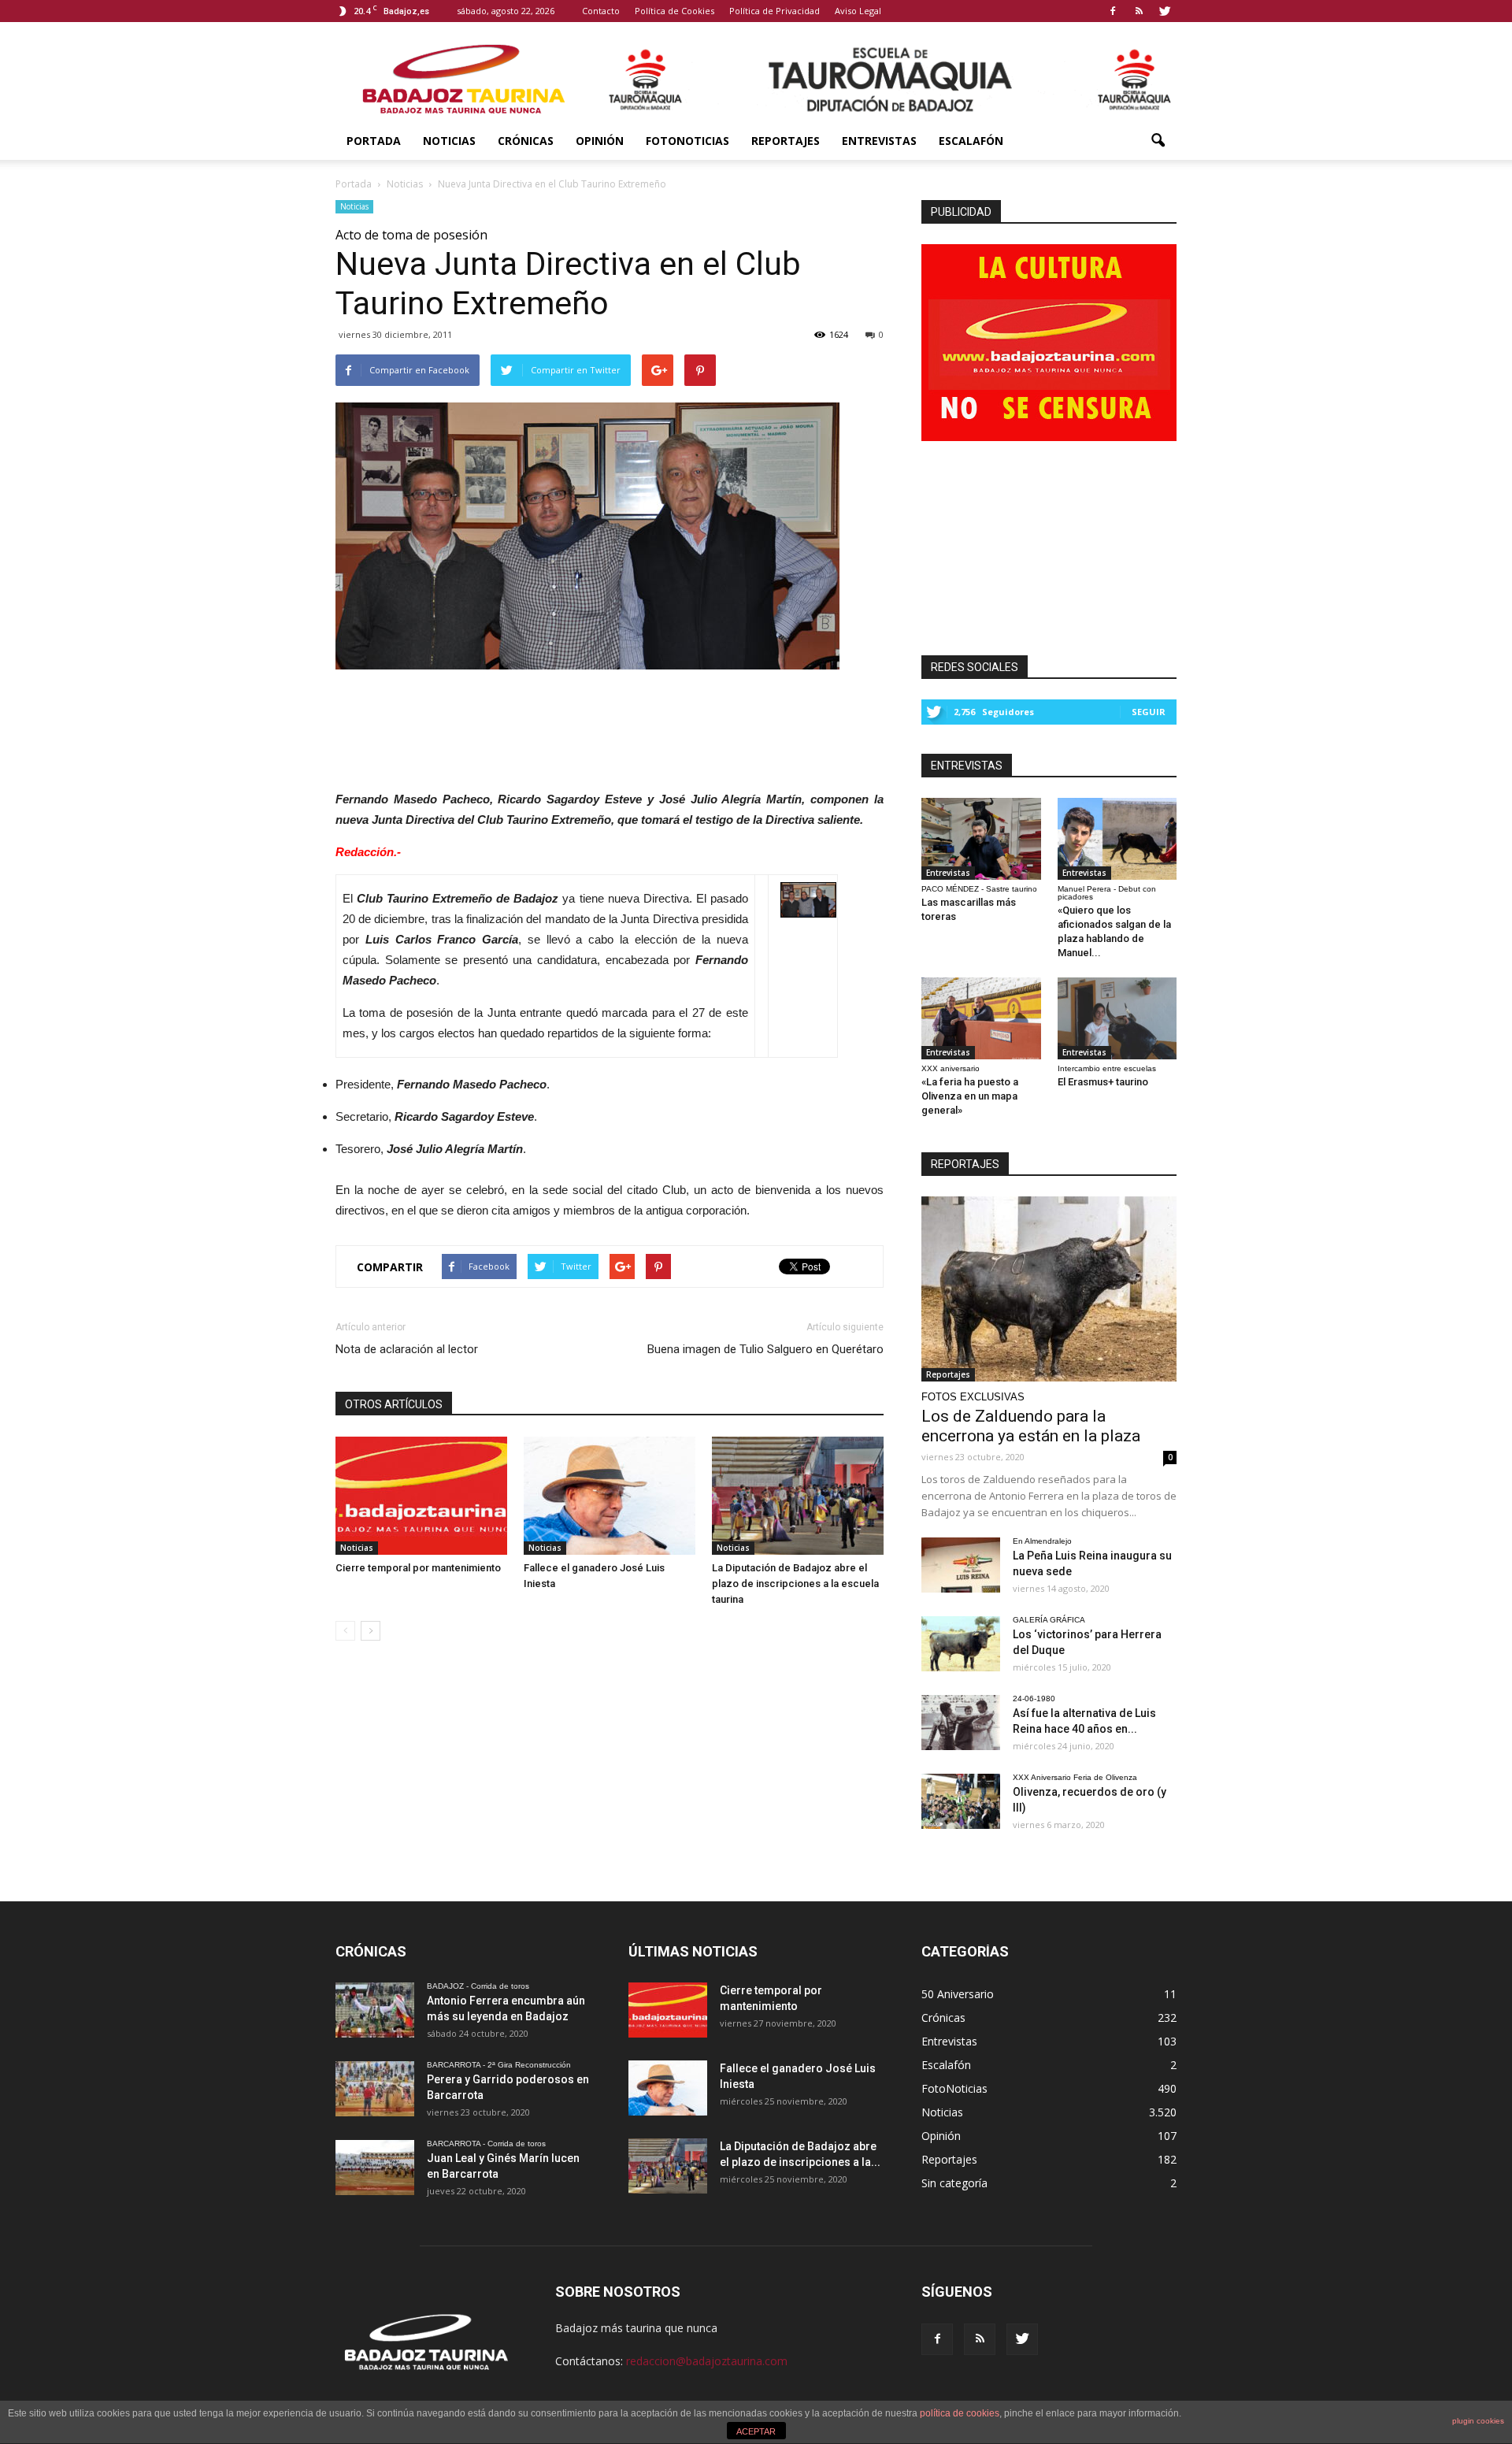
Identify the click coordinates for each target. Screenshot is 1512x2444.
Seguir (1149, 712)
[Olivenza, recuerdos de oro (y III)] (961, 1801)
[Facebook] (1113, 11)
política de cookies (960, 2413)
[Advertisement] (610, 725)
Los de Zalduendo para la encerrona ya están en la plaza (1031, 1426)
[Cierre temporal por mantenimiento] (421, 1496)
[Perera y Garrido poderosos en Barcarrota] (375, 2089)
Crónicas (526, 141)
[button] (1158, 141)
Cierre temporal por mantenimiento (418, 1568)
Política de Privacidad (775, 11)
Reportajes (786, 141)
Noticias (449, 141)
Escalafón (971, 141)
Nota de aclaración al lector (407, 1349)
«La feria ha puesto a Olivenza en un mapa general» (970, 1096)
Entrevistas (879, 141)
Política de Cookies (674, 11)
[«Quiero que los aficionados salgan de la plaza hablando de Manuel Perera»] (1117, 839)
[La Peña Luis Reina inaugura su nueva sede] (961, 1565)
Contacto (601, 11)
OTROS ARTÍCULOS (394, 1404)
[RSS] (1139, 11)
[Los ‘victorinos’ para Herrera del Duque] (961, 1644)
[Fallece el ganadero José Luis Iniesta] (610, 1496)
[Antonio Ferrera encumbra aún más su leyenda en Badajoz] (375, 2010)
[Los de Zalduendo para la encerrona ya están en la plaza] (1049, 1289)
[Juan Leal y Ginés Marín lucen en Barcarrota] (375, 2168)
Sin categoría (954, 2183)
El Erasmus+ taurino (1103, 1082)
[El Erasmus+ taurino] (1117, 1018)
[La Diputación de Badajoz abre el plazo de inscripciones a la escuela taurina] (798, 1496)
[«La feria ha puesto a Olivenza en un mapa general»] (981, 1018)
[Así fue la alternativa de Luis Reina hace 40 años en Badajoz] (961, 1723)
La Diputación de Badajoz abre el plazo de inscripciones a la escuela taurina (795, 1584)
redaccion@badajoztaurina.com (707, 2361)
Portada (374, 141)
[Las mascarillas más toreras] (981, 839)
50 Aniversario (958, 1994)
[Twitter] (1165, 11)
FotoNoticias (687, 141)
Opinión (600, 141)
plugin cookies (1478, 2421)
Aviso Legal (858, 11)
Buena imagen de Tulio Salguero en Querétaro (765, 1349)
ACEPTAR (756, 2431)
